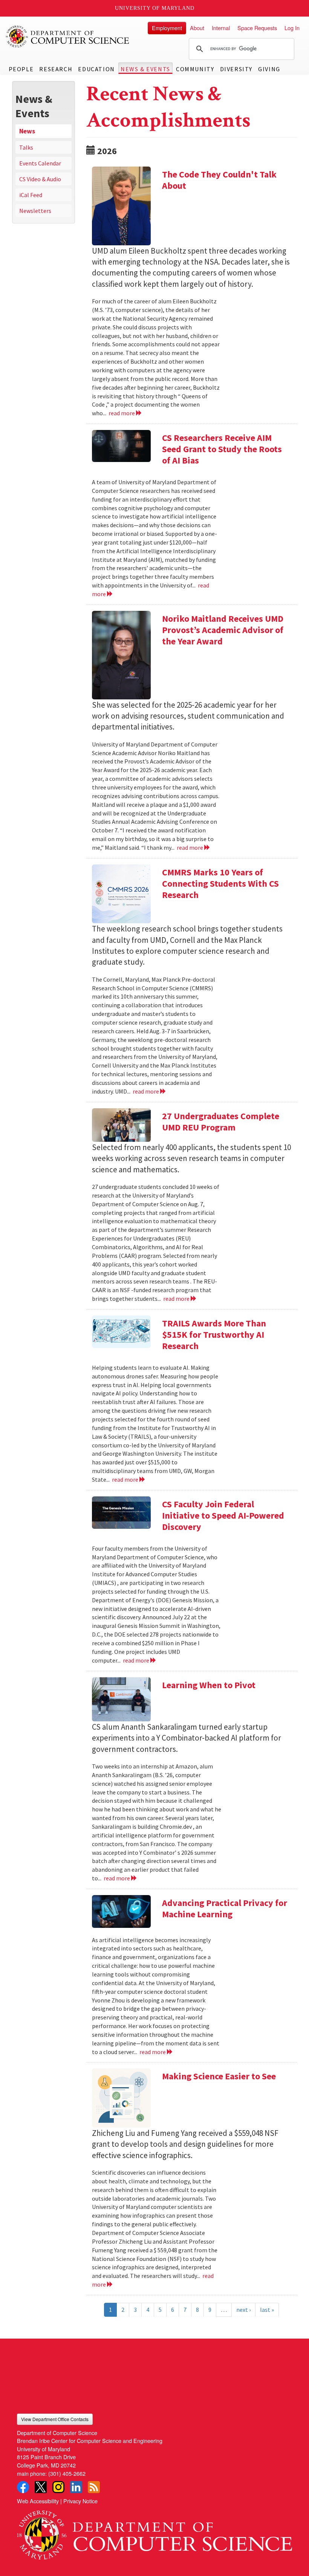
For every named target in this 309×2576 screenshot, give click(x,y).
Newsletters (35, 211)
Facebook (23, 2487)
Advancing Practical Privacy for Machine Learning (225, 1908)
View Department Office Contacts (55, 2419)
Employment (167, 28)
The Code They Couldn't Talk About (219, 180)
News (27, 131)
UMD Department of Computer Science (68, 37)
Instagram (58, 2487)
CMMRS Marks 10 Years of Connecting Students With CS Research (220, 883)
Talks (26, 147)
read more (122, 413)
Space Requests (257, 28)
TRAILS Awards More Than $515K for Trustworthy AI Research (214, 1335)
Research (56, 69)
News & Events (145, 69)
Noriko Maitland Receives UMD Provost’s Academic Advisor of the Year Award (223, 630)
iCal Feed (31, 195)
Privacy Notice (80, 2501)
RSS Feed (94, 2487)
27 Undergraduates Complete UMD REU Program (221, 1122)
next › (243, 2310)
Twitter (41, 2487)
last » (267, 2310)
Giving (269, 69)
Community (195, 69)
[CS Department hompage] (154, 2532)
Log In (292, 28)
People (21, 69)
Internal (221, 28)
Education (96, 69)
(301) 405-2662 (67, 2473)
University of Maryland (155, 8)
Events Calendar (40, 163)
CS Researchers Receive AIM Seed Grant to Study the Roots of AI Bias (222, 449)
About (197, 28)
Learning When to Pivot (209, 1685)
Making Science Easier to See (219, 2076)
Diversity (236, 69)
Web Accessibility (38, 2501)
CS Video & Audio (40, 179)
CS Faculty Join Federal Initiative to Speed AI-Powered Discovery (223, 1515)
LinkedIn (76, 2487)
